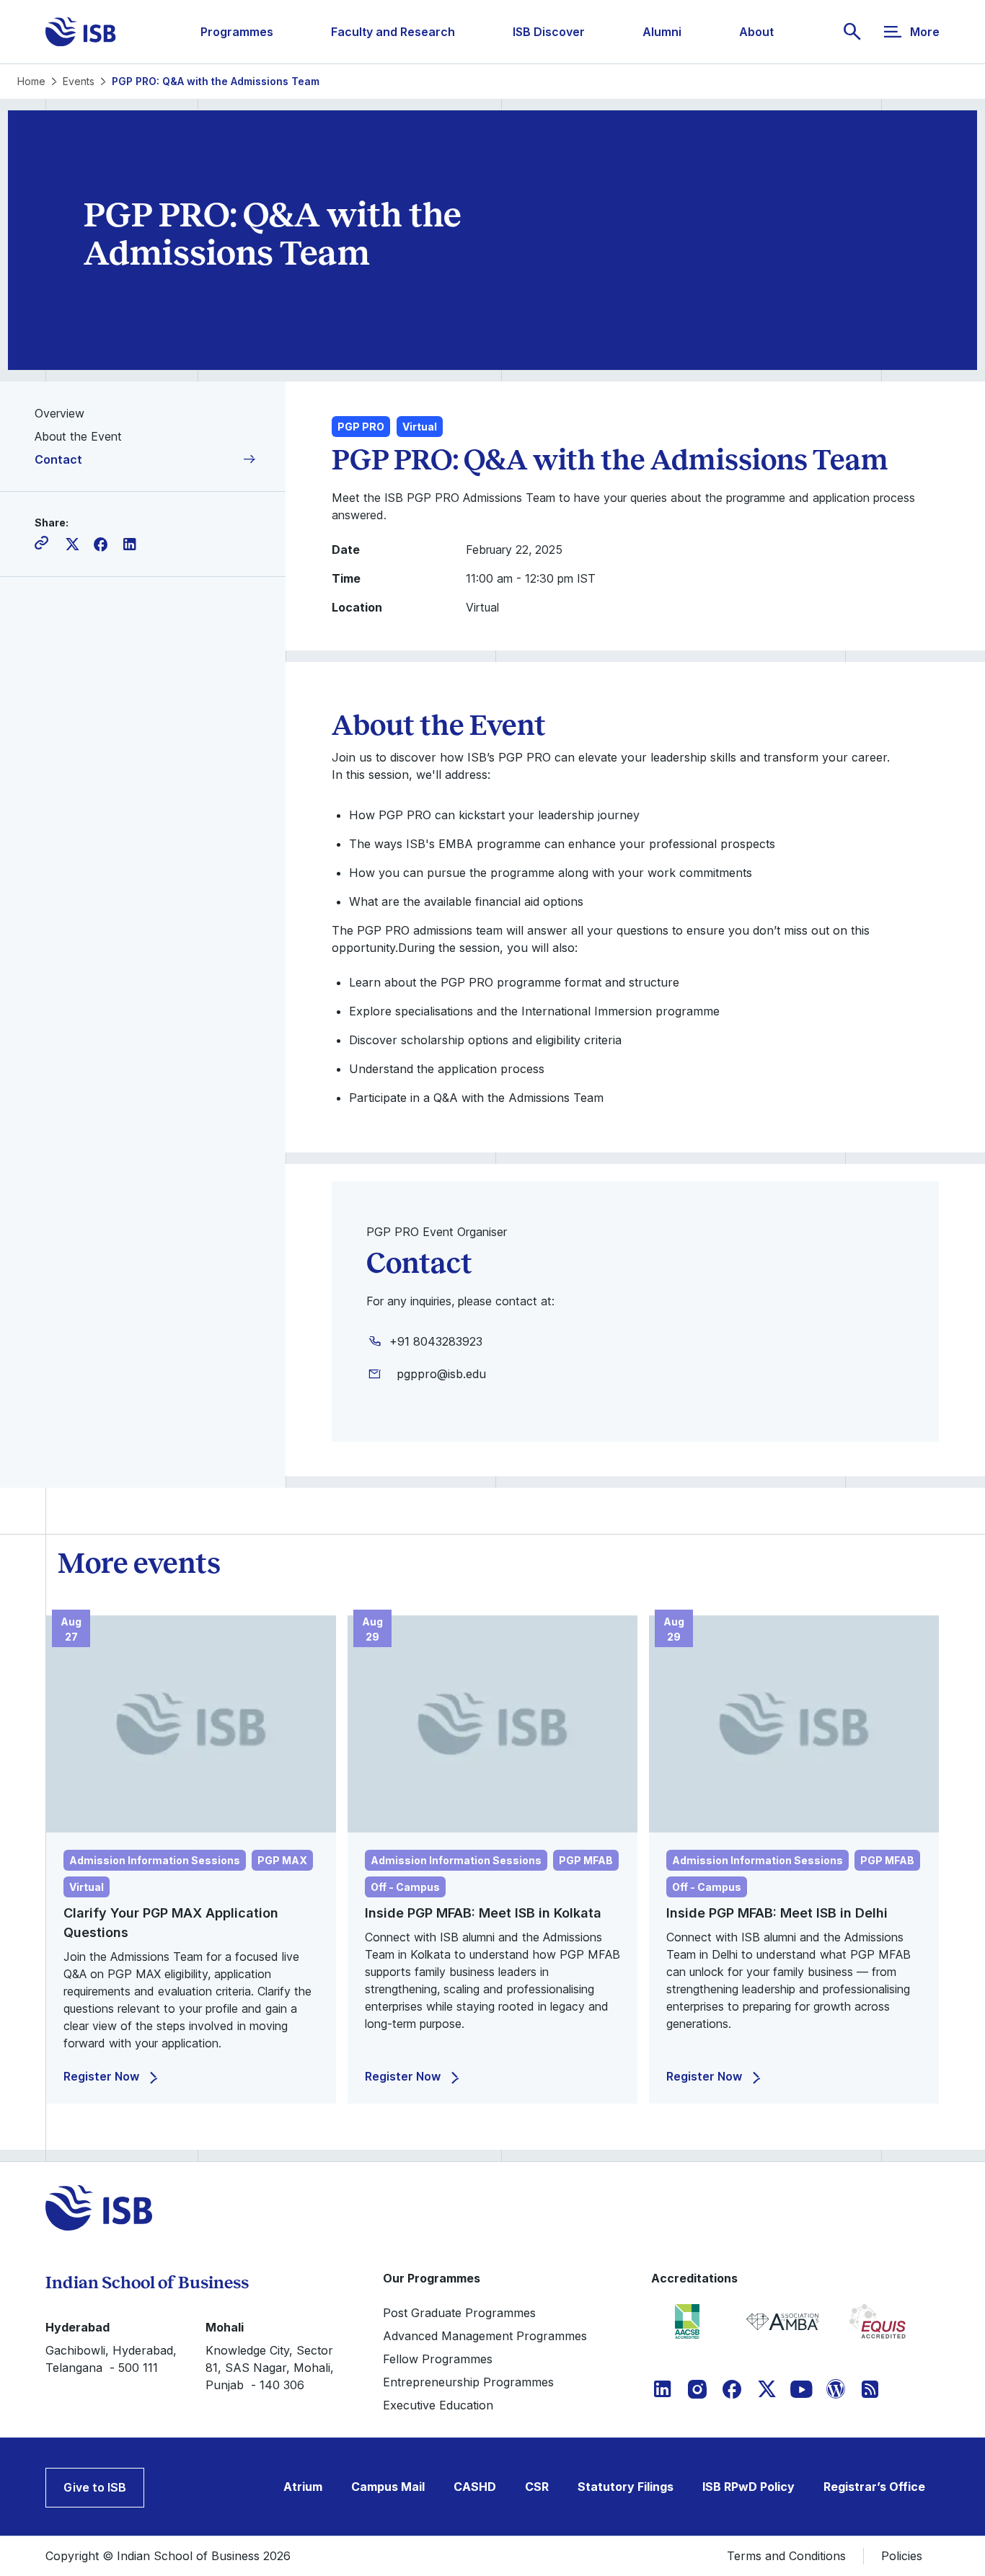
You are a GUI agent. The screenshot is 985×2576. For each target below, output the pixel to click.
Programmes (237, 32)
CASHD (475, 2487)
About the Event (78, 436)
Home (31, 81)
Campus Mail (388, 2487)
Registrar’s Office (874, 2487)
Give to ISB (95, 2487)
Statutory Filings (626, 2487)
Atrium (303, 2487)
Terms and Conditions (786, 2556)
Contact (58, 459)
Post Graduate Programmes (459, 2313)
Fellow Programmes (438, 2359)
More (925, 32)
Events (79, 81)
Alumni (662, 32)
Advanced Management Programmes (485, 2336)
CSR (537, 2487)
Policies (902, 2556)
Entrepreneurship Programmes (468, 2382)
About (756, 32)
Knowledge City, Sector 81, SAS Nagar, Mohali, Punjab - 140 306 (270, 2368)
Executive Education (438, 2405)
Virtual (420, 427)
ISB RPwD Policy (748, 2487)
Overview (59, 413)
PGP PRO (361, 427)
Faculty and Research (393, 32)
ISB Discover (549, 32)
